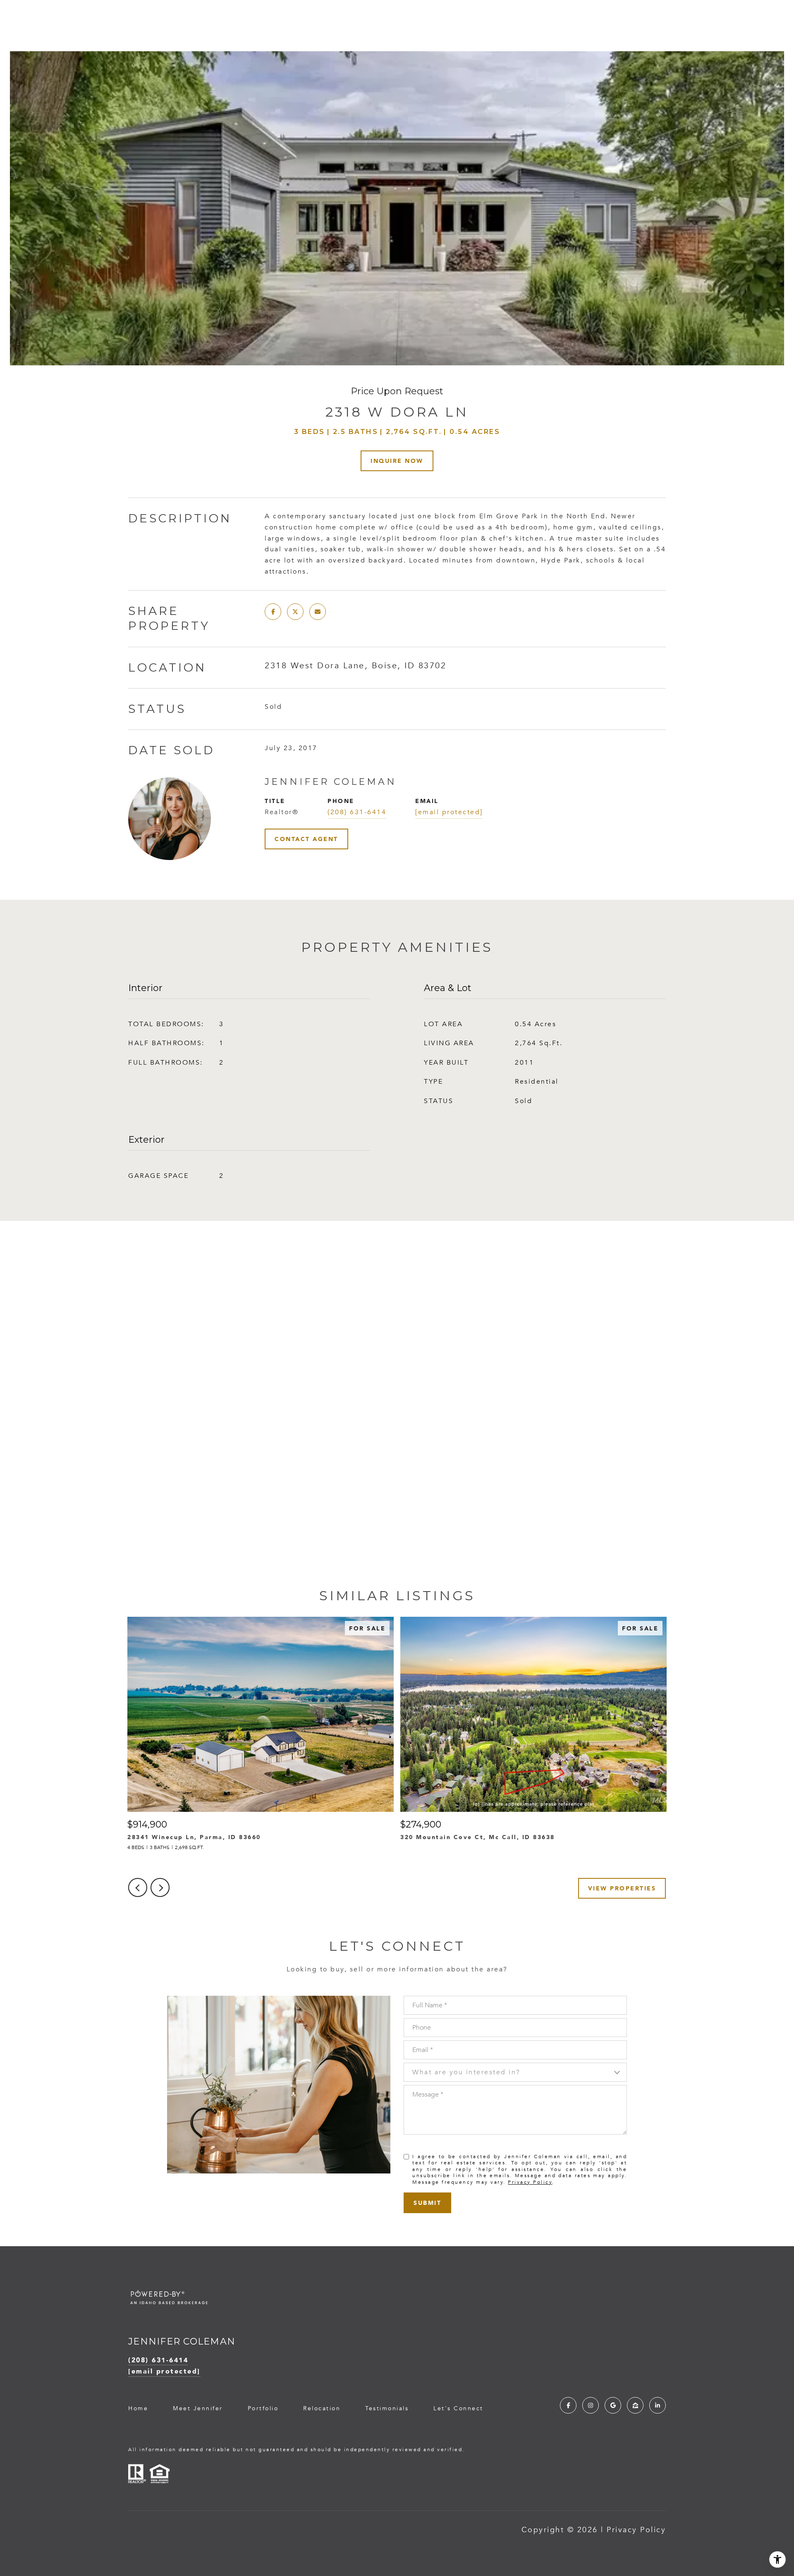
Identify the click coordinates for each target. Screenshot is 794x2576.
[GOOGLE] (613, 2405)
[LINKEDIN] (658, 2405)
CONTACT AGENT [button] (306, 839)
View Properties (622, 1888)
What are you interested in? (466, 2072)
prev (138, 1887)
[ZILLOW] (635, 2405)
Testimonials (387, 2408)
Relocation (322, 2408)
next (160, 1887)
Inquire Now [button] (397, 461)
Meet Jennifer (198, 2408)
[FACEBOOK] (568, 2405)
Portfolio (263, 2408)
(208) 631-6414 (357, 812)
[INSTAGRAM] (591, 2405)
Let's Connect (458, 2409)
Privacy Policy (530, 2182)
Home (138, 2408)
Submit (427, 2203)
